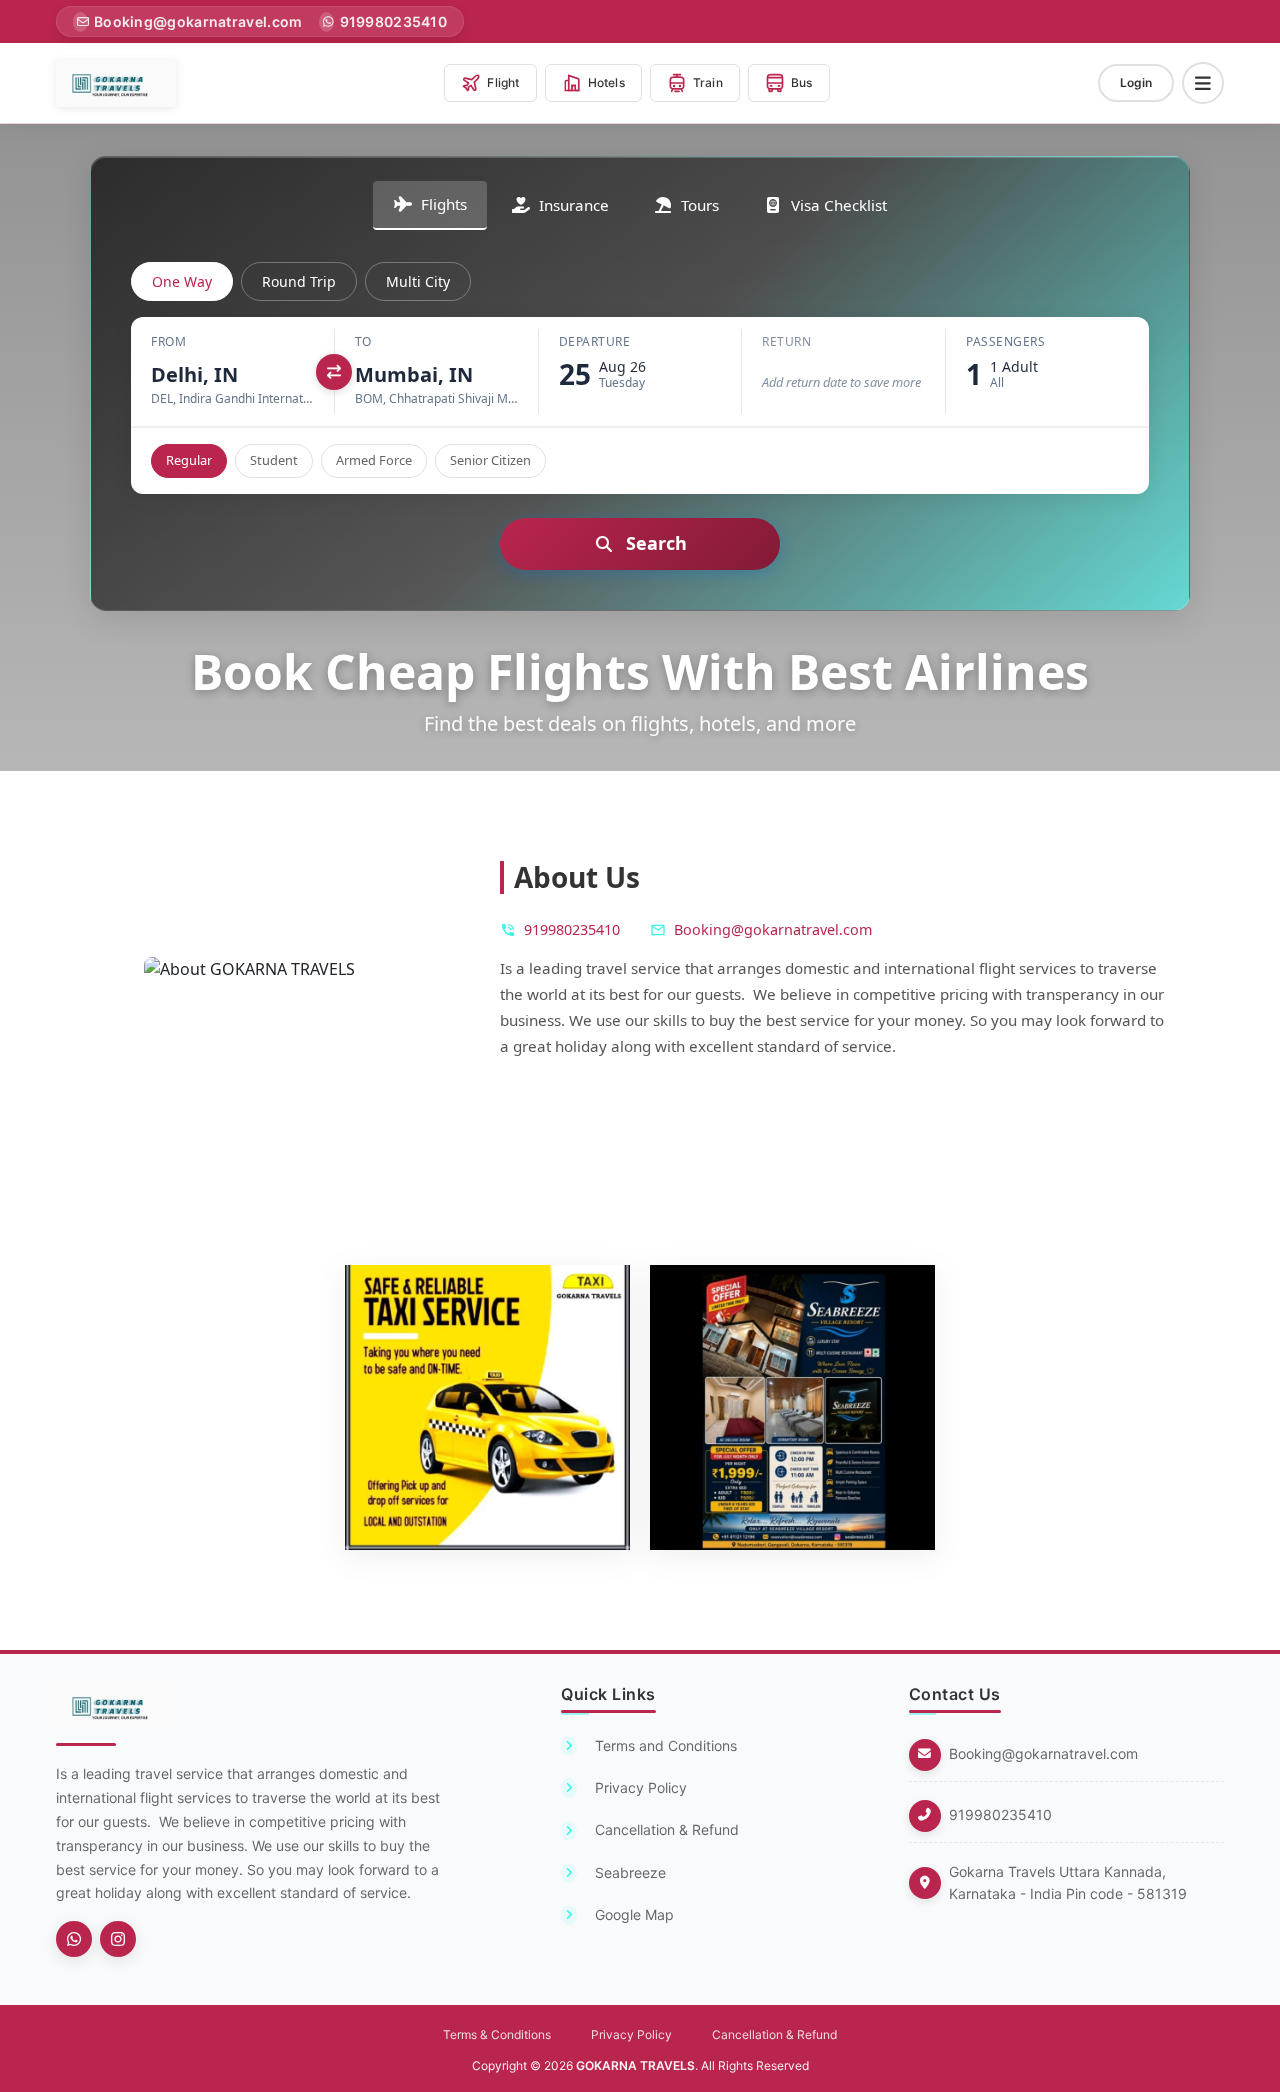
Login (1136, 82)
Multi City (418, 281)
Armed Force (374, 460)
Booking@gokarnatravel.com (1043, 1753)
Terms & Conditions (497, 2034)
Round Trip (299, 281)
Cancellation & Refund (774, 2034)
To (363, 341)
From (168, 341)
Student (274, 460)
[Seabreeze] (74, 1939)
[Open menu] (1203, 83)
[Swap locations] (334, 372)
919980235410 (1000, 1814)
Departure (595, 341)
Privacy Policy (631, 2034)
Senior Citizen (490, 460)
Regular (189, 460)
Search (656, 543)
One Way (182, 281)
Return (786, 341)
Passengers (1005, 341)
